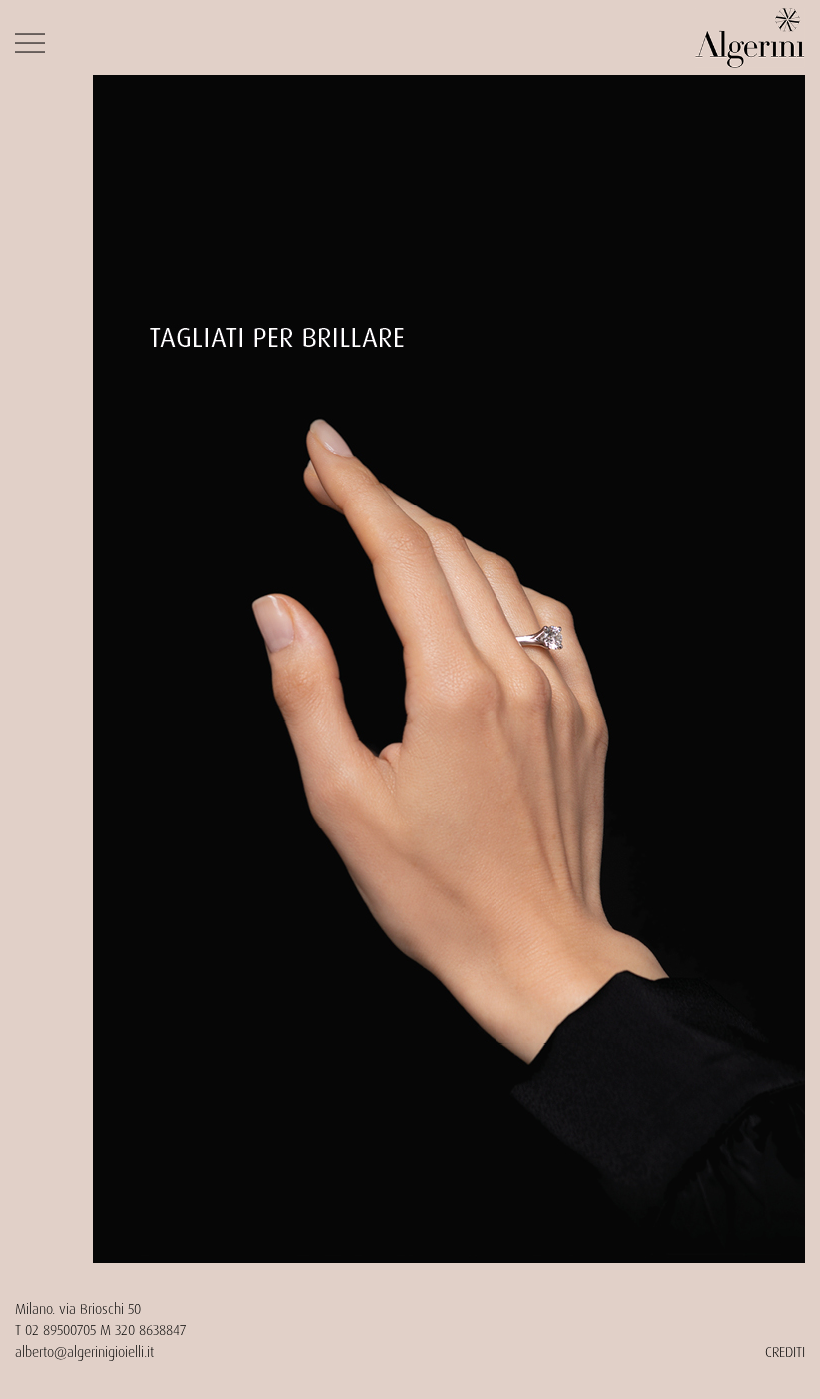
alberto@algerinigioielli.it (84, 1352)
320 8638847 (150, 1330)
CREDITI (785, 1352)
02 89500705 (60, 1330)
